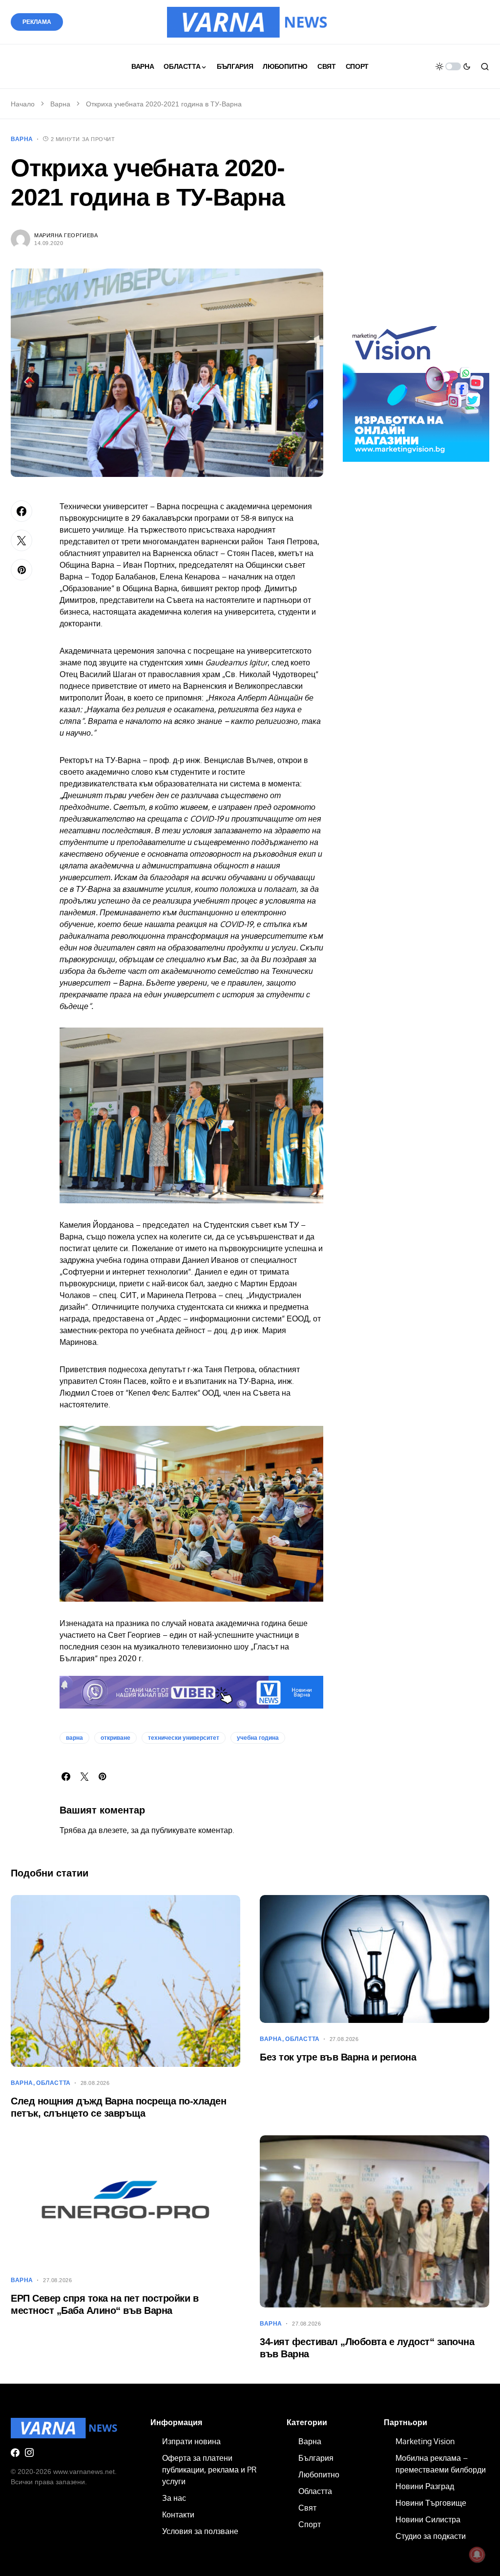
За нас (174, 2498)
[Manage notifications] (477, 2555)
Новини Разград (425, 2486)
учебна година (258, 1738)
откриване (115, 1738)
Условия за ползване (200, 2531)
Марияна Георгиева (66, 235)
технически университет (184, 1738)
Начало (23, 104)
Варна (60, 104)
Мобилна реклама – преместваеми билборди (441, 2464)
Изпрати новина (191, 2441)
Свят (307, 2508)
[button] (453, 66)
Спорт (310, 2524)
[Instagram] (29, 2452)
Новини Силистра (428, 2519)
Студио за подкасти (431, 2536)
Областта (53, 2083)
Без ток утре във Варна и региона (338, 2057)
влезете (113, 1830)
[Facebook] (15, 2452)
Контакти (178, 2514)
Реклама (37, 22)
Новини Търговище (431, 2503)
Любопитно (319, 2474)
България (316, 2458)
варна (74, 1738)
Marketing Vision (425, 2441)
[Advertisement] (416, 231)
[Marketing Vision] (416, 388)
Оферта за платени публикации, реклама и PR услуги (209, 2470)
